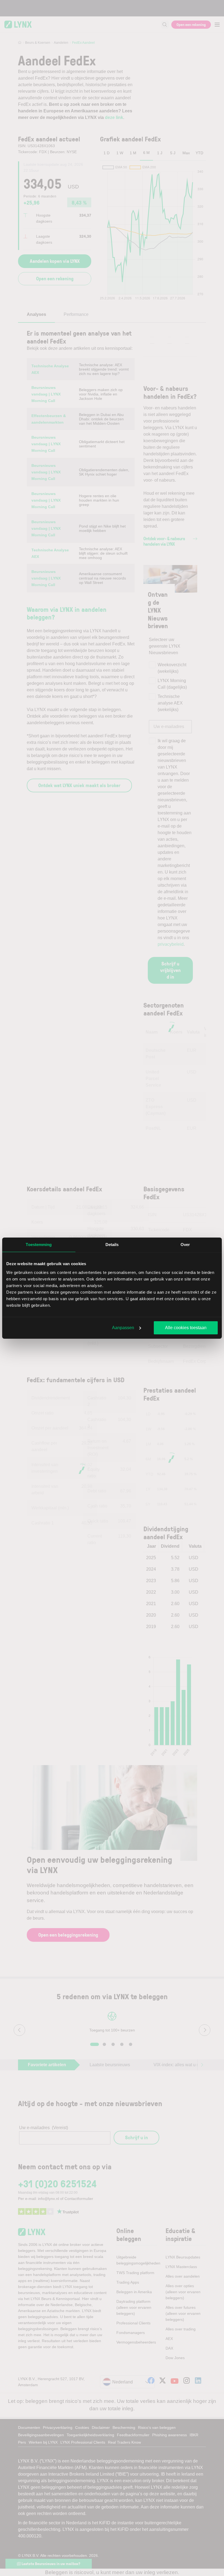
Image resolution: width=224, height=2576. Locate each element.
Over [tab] (185, 1245)
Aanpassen (123, 1328)
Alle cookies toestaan (186, 1328)
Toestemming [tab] (39, 1245)
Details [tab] (112, 1245)
